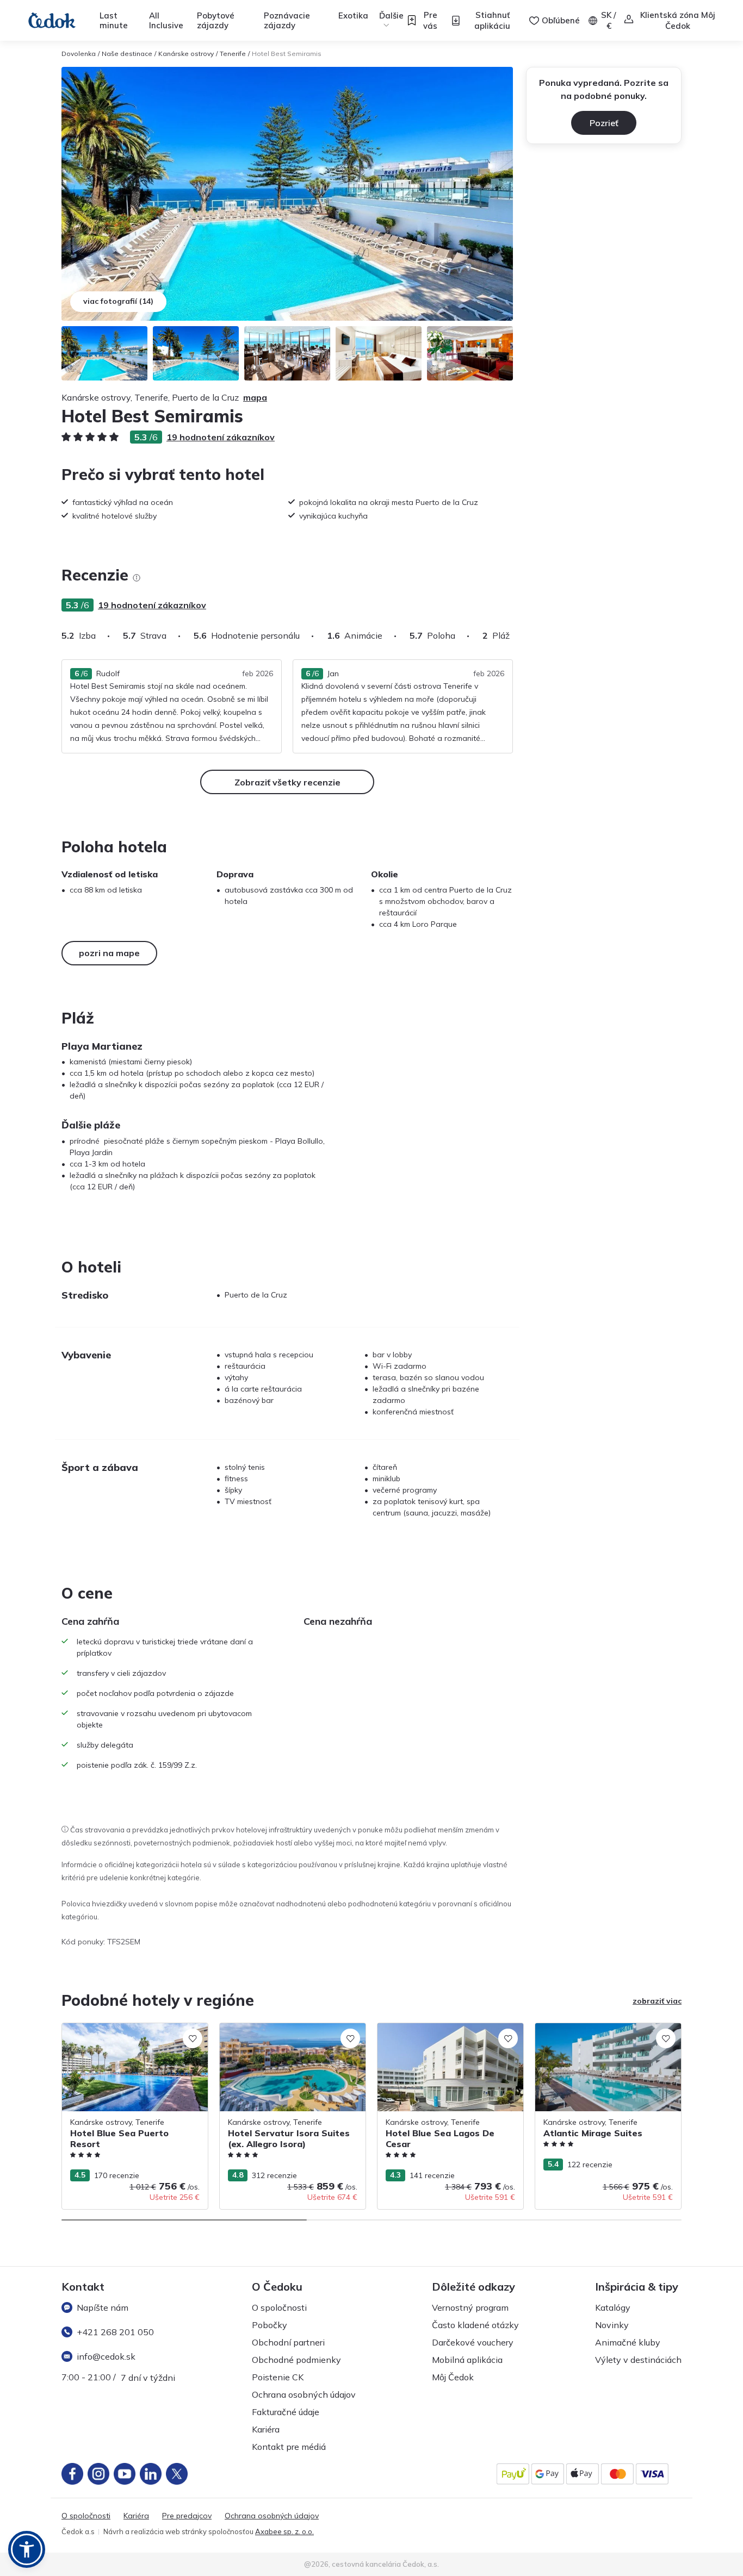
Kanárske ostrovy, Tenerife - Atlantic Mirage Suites (600, 2034)
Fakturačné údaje (286, 2412)
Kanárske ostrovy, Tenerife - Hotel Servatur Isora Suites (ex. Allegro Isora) (289, 2034)
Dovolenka (79, 54)
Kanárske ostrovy (186, 54)
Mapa (255, 397)
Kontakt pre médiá (289, 2447)
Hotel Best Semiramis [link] (287, 54)
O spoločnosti (279, 2307)
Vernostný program (470, 2307)
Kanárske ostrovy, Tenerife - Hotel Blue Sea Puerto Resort (131, 2034)
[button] (27, 2549)
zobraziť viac (657, 2001)
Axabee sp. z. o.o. (284, 2531)
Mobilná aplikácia (467, 2360)
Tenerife (233, 54)
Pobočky (270, 2325)
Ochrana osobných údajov (304, 2394)
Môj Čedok (453, 2377)
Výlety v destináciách (638, 2360)
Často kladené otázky (475, 2325)
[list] (137, 578)
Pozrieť (604, 123)
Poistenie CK (278, 2377)
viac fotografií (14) (118, 301)
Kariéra (266, 2429)
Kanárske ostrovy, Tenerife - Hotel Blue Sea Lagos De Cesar (447, 2034)
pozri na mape (109, 953)
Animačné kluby (628, 2342)
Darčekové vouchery (473, 2342)
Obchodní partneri (288, 2342)
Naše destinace (127, 54)
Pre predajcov (187, 2516)
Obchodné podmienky (296, 2360)
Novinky (612, 2325)
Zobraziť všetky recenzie (287, 782)
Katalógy (613, 2307)
